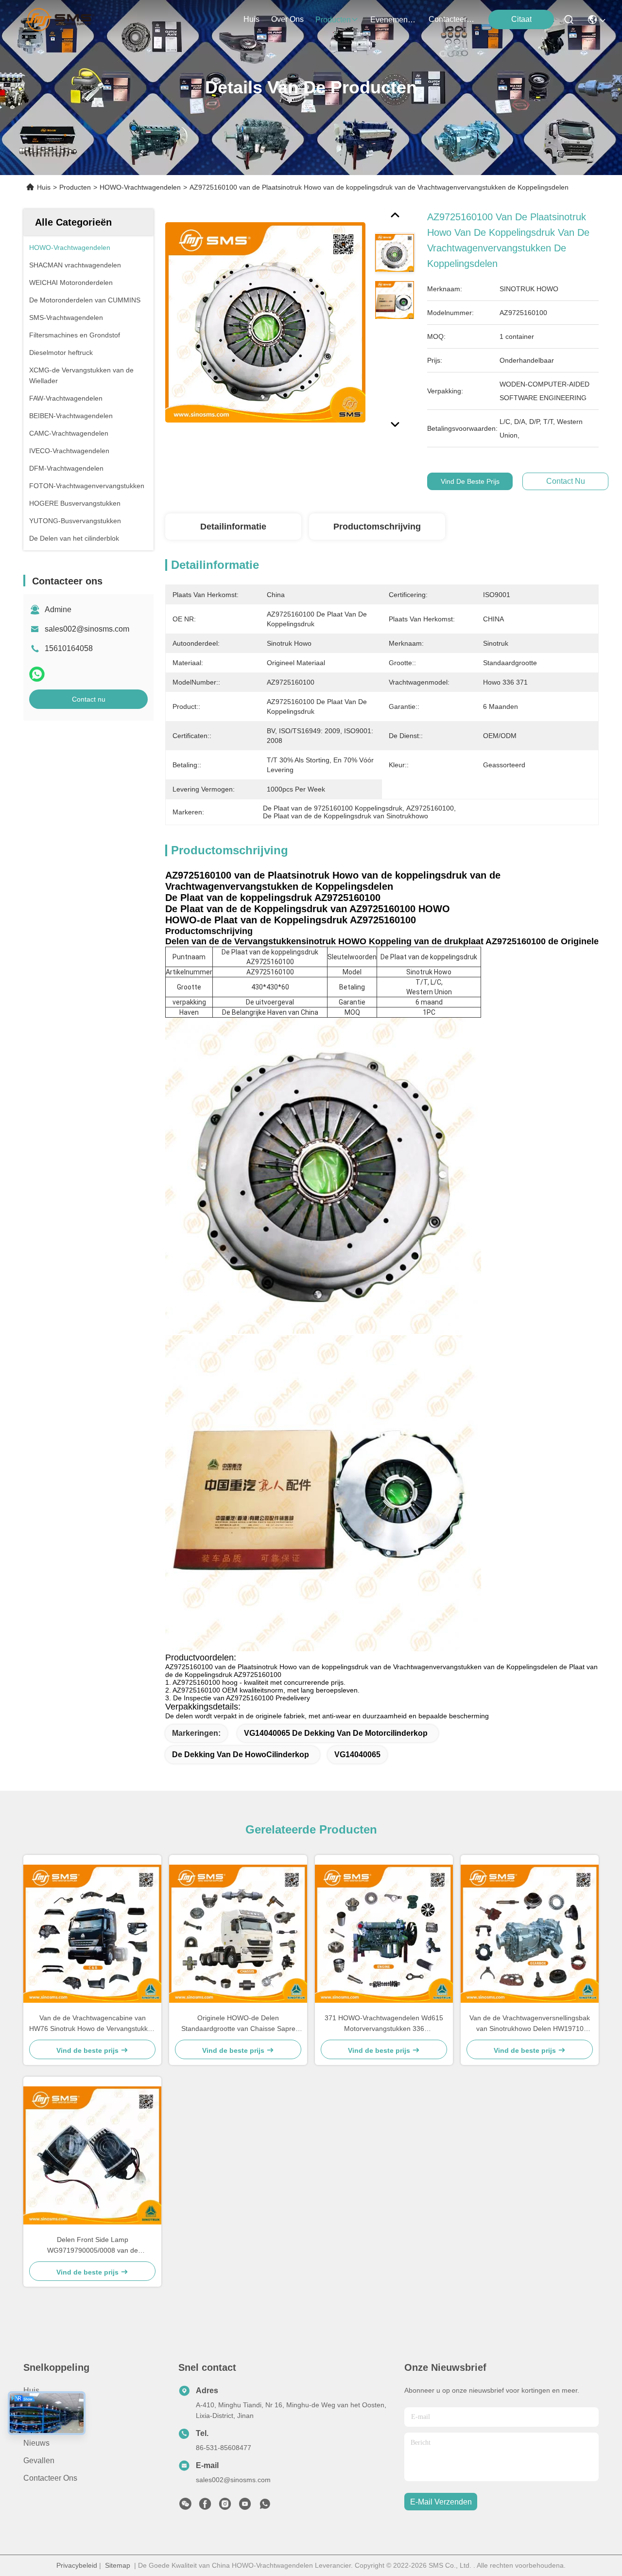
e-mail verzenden (441, 2502)
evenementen (394, 20)
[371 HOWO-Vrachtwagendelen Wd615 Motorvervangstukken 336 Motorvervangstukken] (384, 1934)
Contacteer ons (50, 2478)
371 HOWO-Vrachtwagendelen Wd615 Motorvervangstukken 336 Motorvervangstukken (384, 2024)
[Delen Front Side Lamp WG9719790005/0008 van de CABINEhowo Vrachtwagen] (92, 2155)
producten (333, 20)
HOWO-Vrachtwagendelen (140, 187)
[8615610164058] (265, 2506)
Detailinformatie (233, 527)
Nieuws (36, 2443)
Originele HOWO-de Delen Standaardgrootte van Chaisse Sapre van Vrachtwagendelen (238, 2024)
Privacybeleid (77, 2565)
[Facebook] (205, 2506)
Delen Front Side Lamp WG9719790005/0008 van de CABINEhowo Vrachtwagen (93, 2246)
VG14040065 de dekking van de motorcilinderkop (336, 1733)
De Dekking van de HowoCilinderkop (241, 1755)
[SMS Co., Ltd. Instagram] (225, 2506)
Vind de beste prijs (470, 481)
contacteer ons (452, 19)
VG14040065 (357, 1755)
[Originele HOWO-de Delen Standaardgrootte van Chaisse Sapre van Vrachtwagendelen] (238, 1934)
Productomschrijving (377, 527)
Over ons (40, 2408)
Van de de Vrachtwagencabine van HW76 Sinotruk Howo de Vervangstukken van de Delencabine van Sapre (92, 2024)
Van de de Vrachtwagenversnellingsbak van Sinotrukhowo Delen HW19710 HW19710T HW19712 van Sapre (530, 2024)
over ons (287, 19)
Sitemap (118, 2565)
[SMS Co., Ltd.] (60, 19)
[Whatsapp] (37, 674)
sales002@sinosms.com (87, 629)
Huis (251, 19)
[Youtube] (245, 2506)
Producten (75, 187)
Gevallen (39, 2461)
